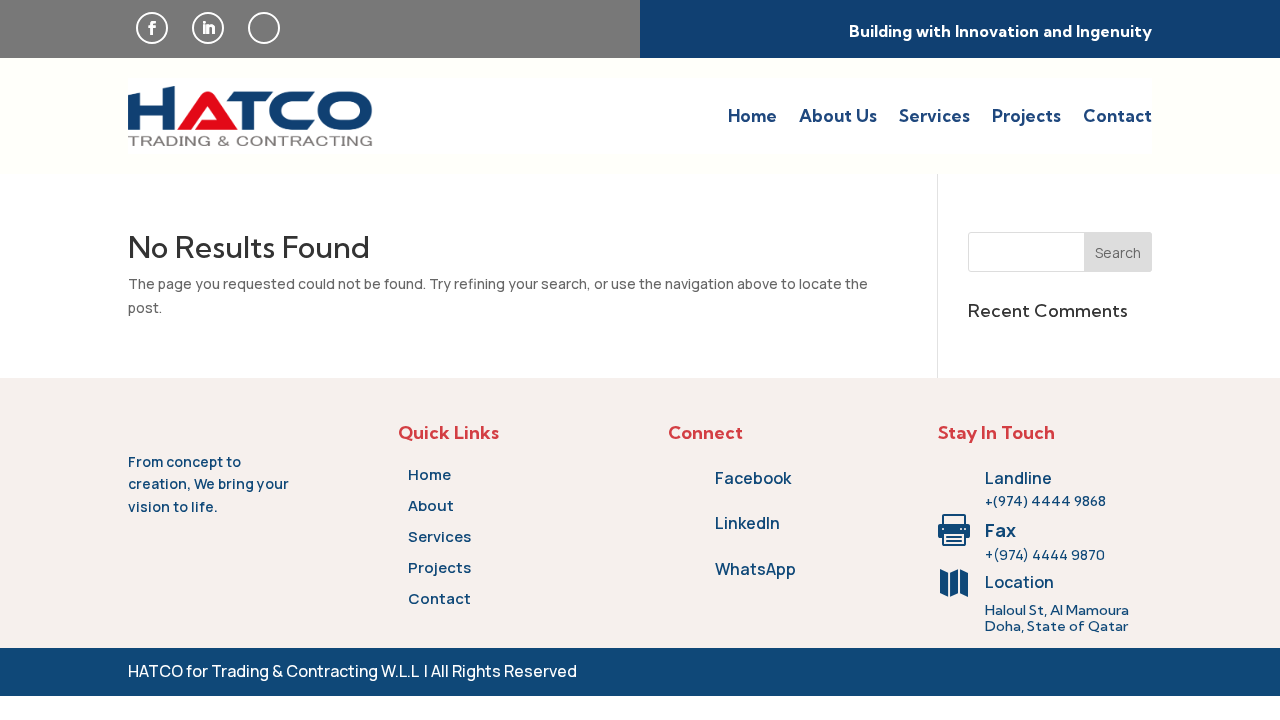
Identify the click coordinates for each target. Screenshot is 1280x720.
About (431, 505)
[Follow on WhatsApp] (264, 28)
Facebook (753, 478)
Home (752, 115)
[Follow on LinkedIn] (208, 28)
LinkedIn (747, 523)
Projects (1026, 115)
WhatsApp (755, 569)
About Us (838, 115)
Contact (1117, 115)
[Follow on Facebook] (152, 28)
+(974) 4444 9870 (1045, 554)
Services (934, 115)
